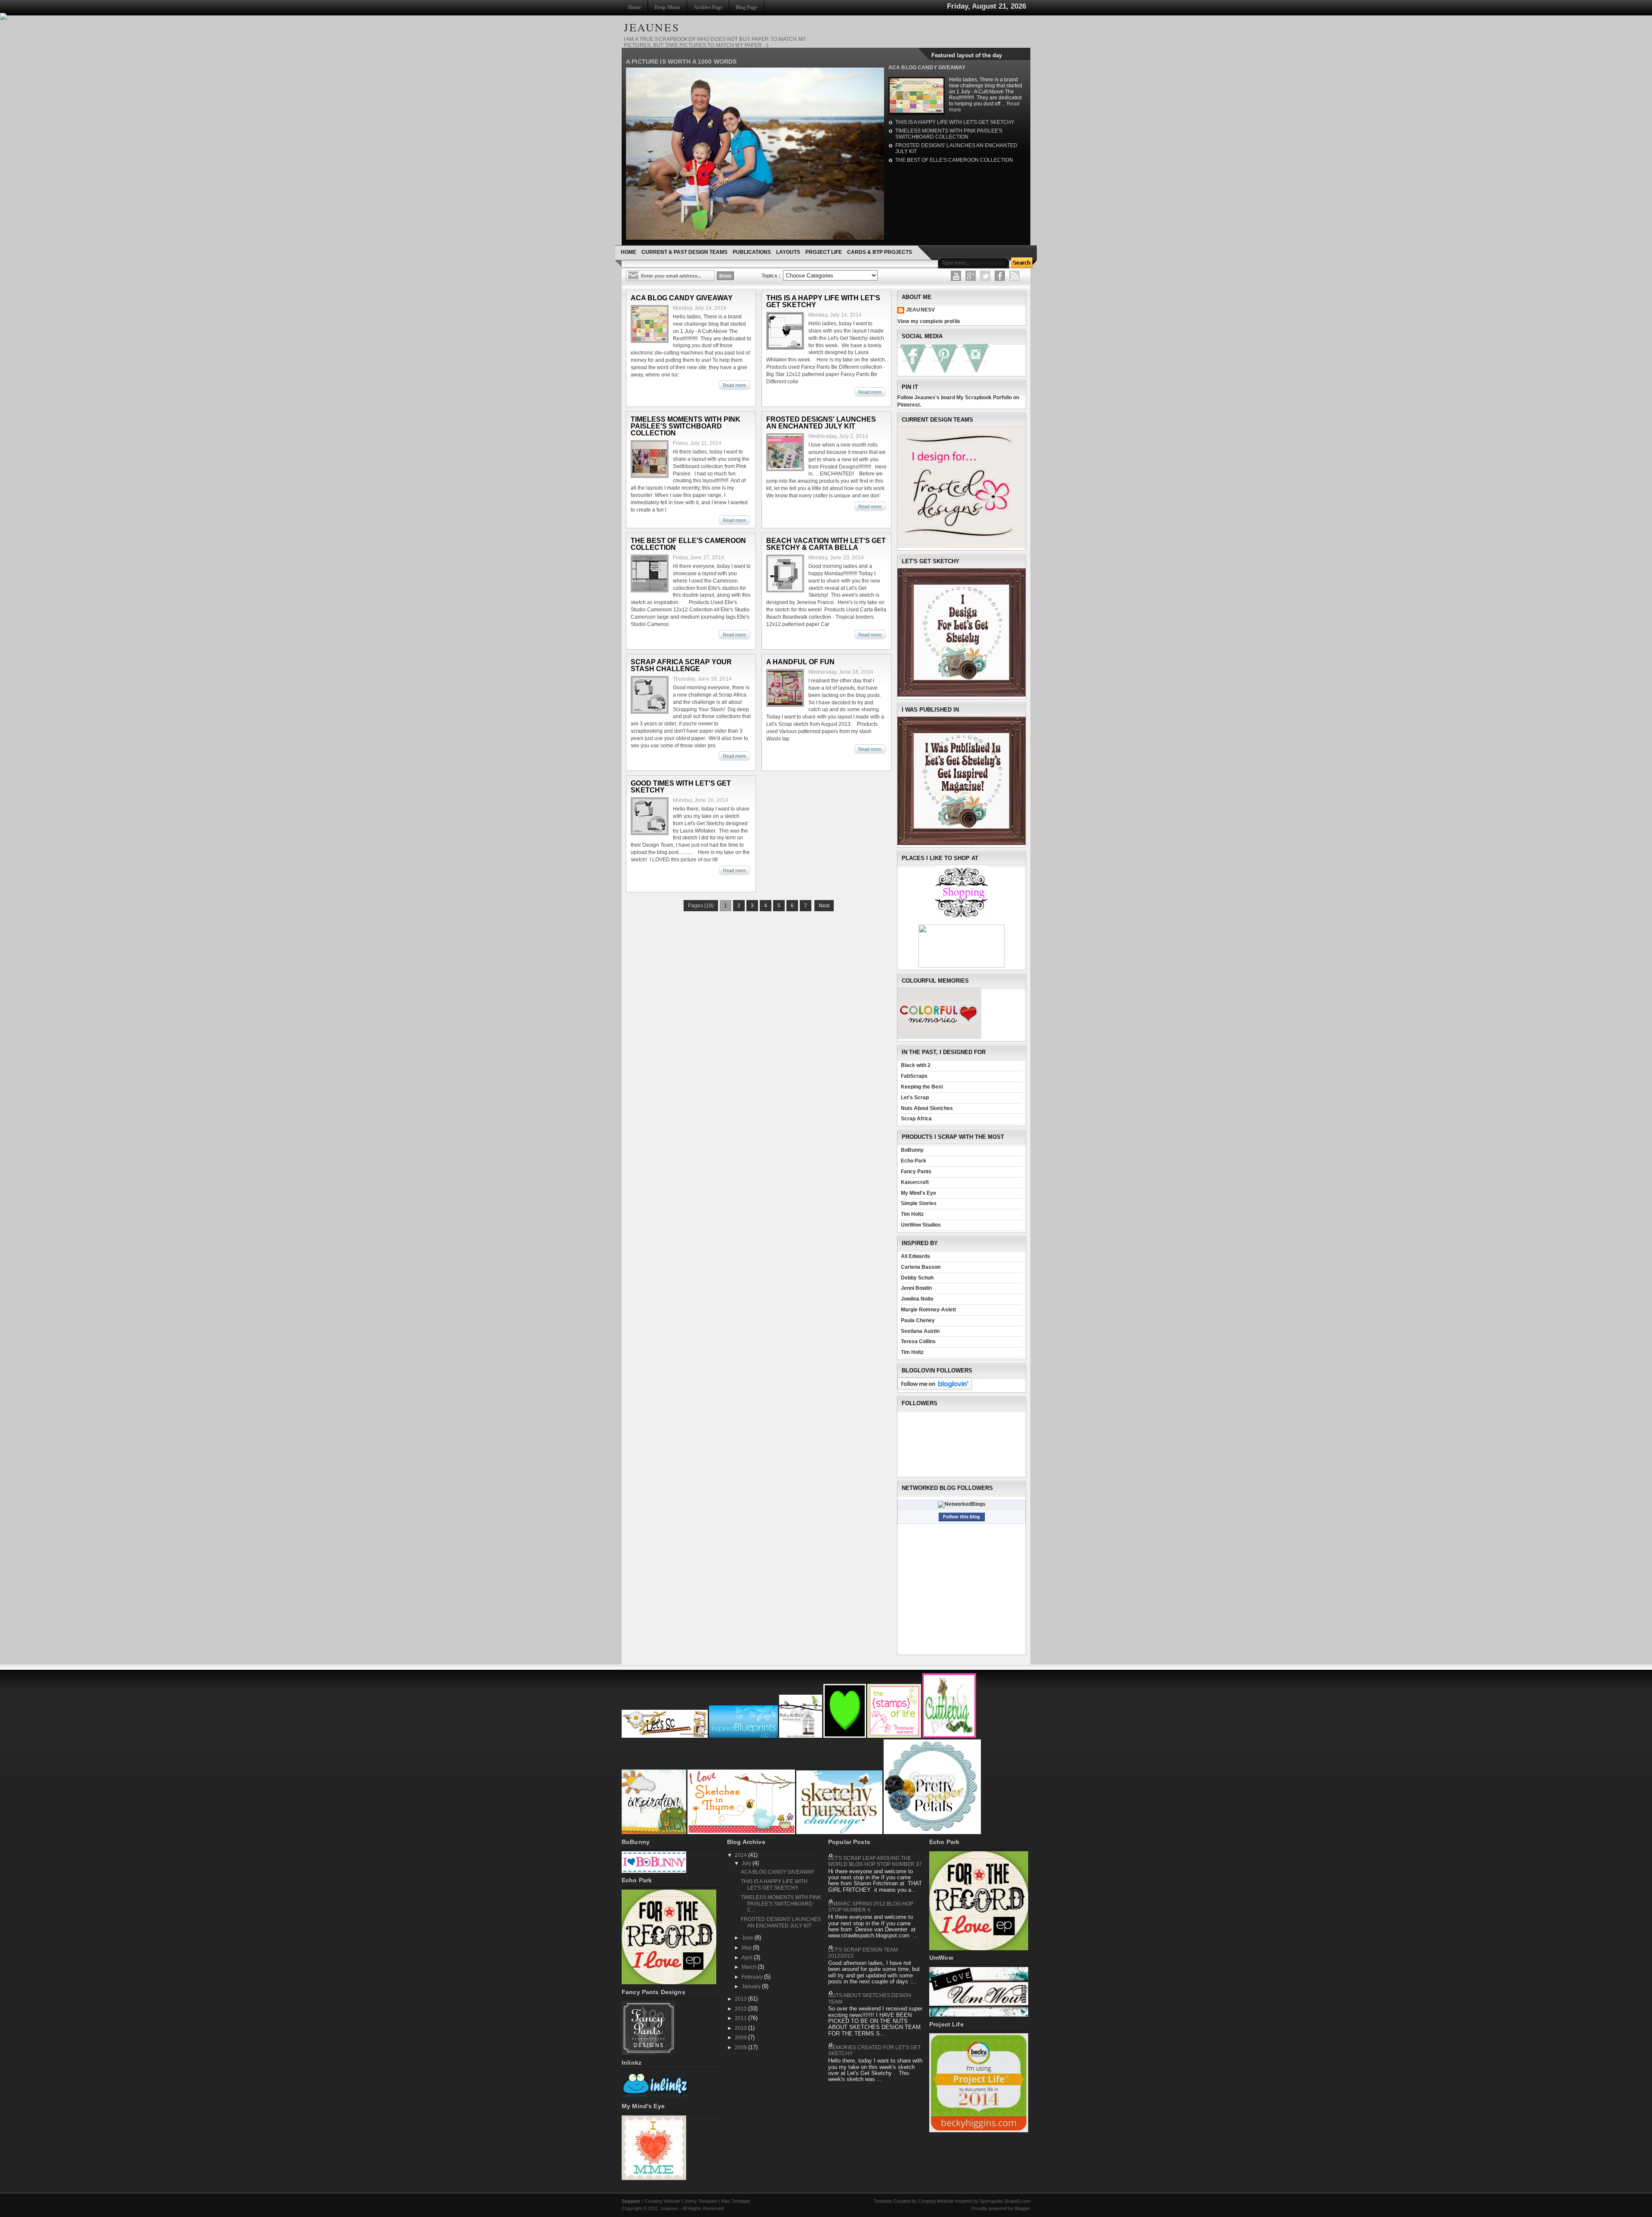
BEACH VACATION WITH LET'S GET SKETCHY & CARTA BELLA (826, 544)
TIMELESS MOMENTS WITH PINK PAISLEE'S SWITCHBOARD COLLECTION (949, 134)
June (748, 1938)
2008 (741, 2047)
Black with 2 (916, 1065)
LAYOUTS (788, 252)
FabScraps (914, 1076)
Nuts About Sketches (927, 1108)
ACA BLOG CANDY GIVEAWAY (927, 68)
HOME (629, 252)
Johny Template (701, 2201)
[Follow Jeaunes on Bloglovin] (935, 1388)
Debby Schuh (917, 1278)
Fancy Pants (916, 1172)
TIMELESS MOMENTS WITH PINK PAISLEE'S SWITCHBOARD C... (781, 1904)
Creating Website (662, 2201)
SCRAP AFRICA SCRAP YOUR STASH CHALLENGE (681, 666)
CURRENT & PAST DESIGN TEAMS (684, 252)
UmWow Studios (921, 1225)
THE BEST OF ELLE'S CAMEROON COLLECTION (954, 160)
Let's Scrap (915, 1098)
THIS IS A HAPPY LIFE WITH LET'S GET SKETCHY (955, 122)
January (752, 1986)
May (747, 1948)
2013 (741, 1999)
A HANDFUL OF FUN (800, 662)
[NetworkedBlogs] (962, 1504)
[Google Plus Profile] (971, 276)
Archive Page (708, 7)
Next (824, 906)
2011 (741, 2018)
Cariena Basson (921, 1267)
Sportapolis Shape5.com (1005, 2201)
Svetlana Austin (920, 1331)
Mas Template (736, 2201)
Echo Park (914, 1161)
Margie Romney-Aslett (928, 1310)
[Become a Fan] (1000, 276)
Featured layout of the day (967, 55)
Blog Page (746, 7)
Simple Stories (919, 1203)
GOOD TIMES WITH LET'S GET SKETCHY (681, 787)
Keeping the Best (922, 1087)
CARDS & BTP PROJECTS (880, 252)
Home (635, 7)
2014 (741, 1855)
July (747, 1863)
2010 (741, 2028)
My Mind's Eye (918, 1193)
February (753, 1977)
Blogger (1022, 2208)
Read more (734, 385)
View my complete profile (929, 321)
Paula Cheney (918, 1320)
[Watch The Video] (956, 276)
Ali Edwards (915, 1256)
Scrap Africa (916, 1119)
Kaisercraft (915, 1182)
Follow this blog (962, 1517)
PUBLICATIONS (752, 252)
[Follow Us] (985, 276)
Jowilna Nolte (917, 1299)
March (750, 1967)
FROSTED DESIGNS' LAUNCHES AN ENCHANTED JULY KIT (821, 423)
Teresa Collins (918, 1341)
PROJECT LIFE (824, 252)
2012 (741, 2009)
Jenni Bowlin (916, 1288)
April (748, 1958)
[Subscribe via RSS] (1014, 276)
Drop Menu (667, 7)
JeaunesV (920, 310)
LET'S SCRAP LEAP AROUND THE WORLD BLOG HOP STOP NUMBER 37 (875, 1861)
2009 (741, 2038)
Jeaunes (669, 2208)
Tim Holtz (912, 1214)
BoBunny (912, 1150)
